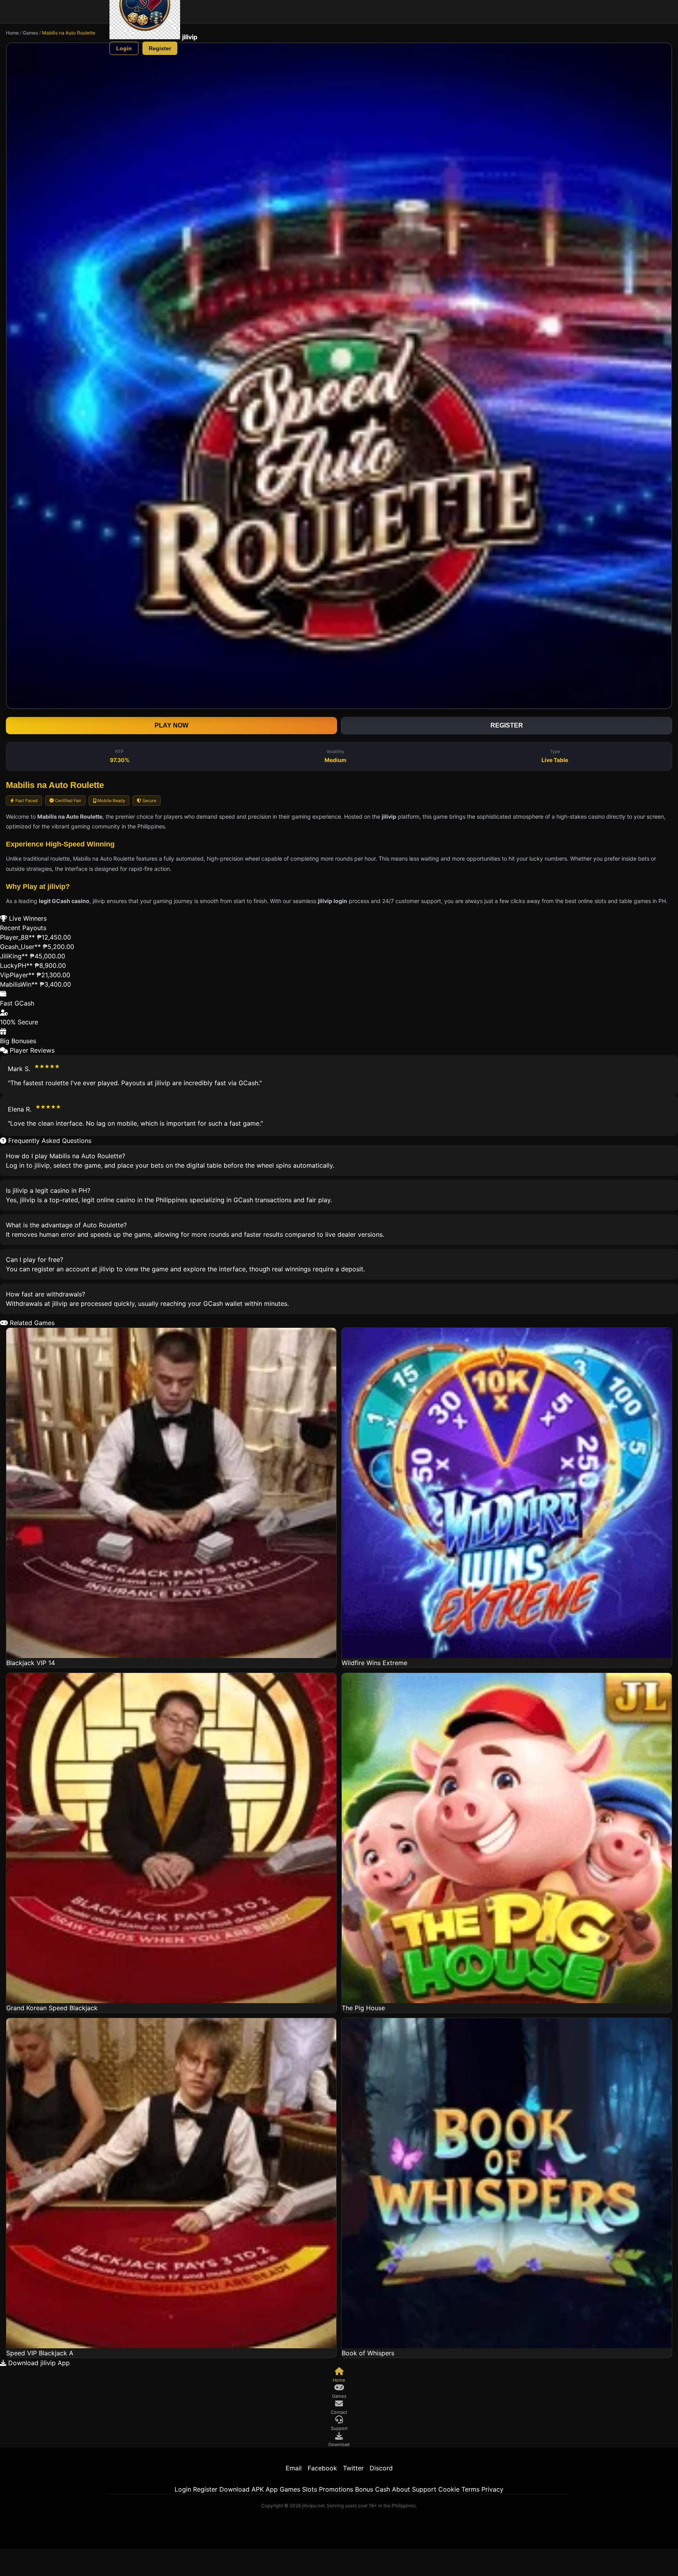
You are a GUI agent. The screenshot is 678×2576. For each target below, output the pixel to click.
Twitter (353, 2468)
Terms (470, 2489)
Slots (310, 2489)
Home (12, 33)
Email (294, 2468)
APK (258, 2489)
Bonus (364, 2489)
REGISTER (507, 725)
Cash (383, 2489)
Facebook (322, 2468)
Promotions (336, 2489)
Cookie (449, 2489)
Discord (381, 2468)
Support (424, 2489)
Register (160, 48)
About (401, 2489)
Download (234, 2489)
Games (30, 33)
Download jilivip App (38, 2363)
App (272, 2489)
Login (124, 48)
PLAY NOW (171, 725)
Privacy (492, 2489)
